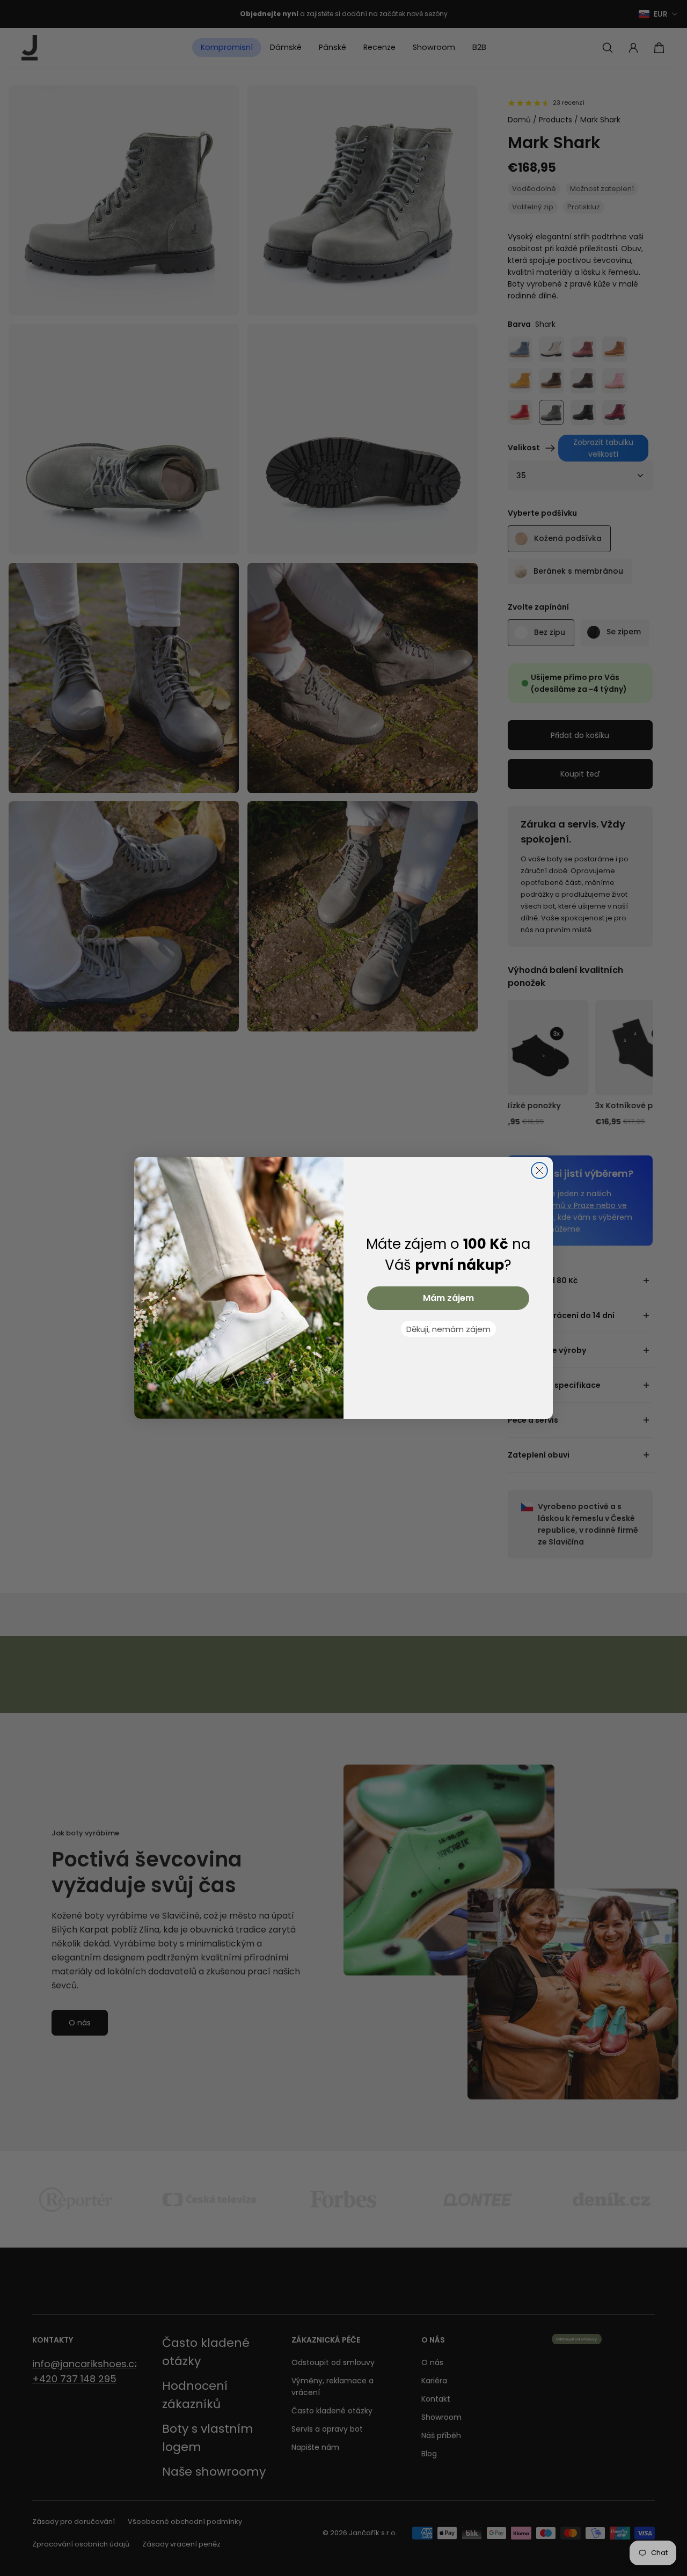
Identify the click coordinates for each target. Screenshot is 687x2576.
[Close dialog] (539, 1170)
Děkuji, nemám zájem (448, 1329)
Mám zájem (448, 1298)
